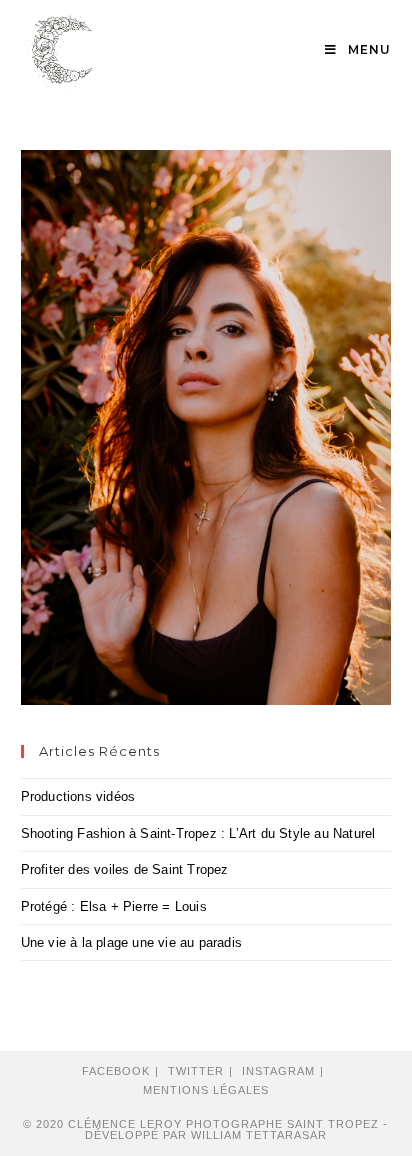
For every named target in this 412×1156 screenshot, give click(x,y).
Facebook (116, 1071)
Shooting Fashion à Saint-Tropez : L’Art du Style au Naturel (198, 833)
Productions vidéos (78, 796)
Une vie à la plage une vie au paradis (131, 942)
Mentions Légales (206, 1090)
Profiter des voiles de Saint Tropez (125, 869)
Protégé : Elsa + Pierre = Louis (114, 906)
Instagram (278, 1071)
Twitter (196, 1071)
